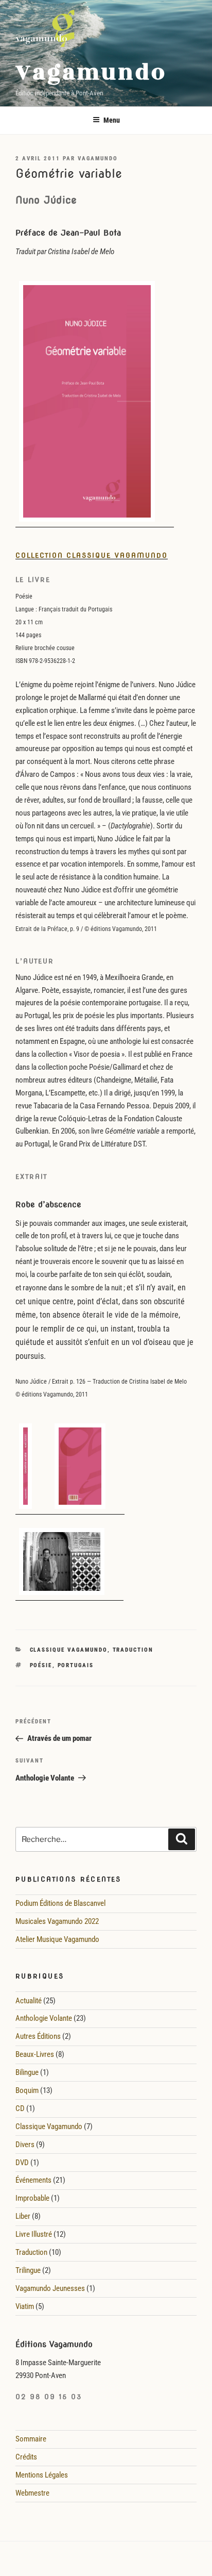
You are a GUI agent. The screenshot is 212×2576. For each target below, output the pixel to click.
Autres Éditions (38, 2036)
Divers (25, 2145)
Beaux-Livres (35, 2054)
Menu (112, 120)
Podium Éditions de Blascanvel (60, 1903)
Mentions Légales (42, 2475)
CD (20, 2108)
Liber (23, 2216)
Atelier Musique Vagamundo (57, 1939)
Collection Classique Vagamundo (92, 555)
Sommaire (31, 2439)
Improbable (32, 2198)
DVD (22, 2163)
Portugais (76, 1665)
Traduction (133, 1650)
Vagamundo (91, 72)
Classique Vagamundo (69, 1650)
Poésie (41, 1665)
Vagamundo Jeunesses (50, 2288)
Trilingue (28, 2270)
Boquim (27, 2090)
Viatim (25, 2306)
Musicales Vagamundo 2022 (57, 1921)
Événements (33, 2180)
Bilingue (27, 2072)
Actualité (29, 2001)
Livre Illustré (34, 2234)
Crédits (26, 2457)
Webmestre (32, 2493)
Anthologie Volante (44, 2018)
